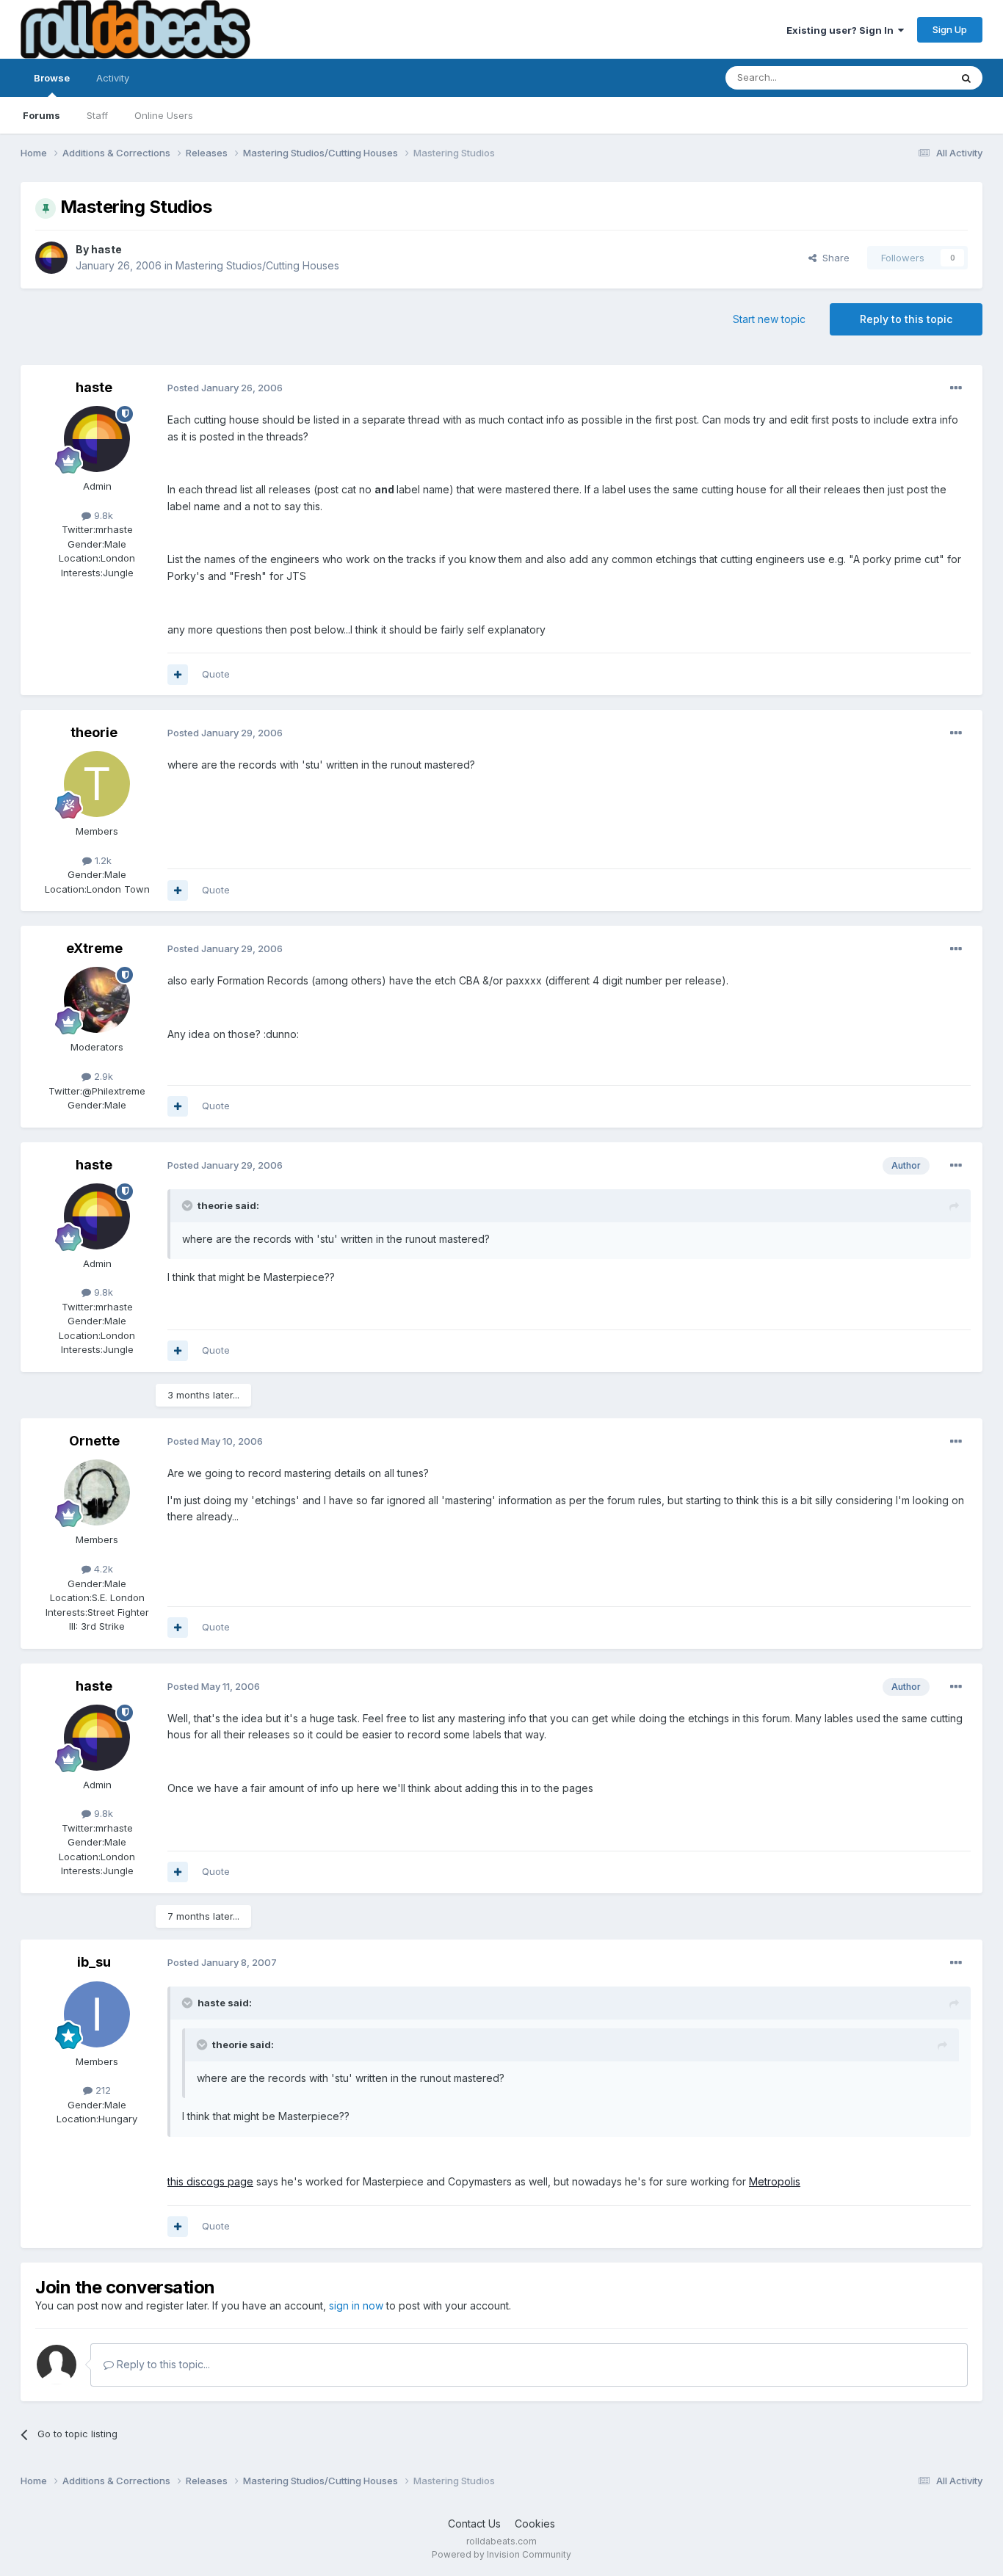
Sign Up (950, 29)
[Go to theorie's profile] (97, 784)
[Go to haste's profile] (51, 258)
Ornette (94, 1441)
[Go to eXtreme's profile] (97, 1000)
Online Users (164, 115)
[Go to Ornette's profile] (97, 1492)
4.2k (102, 1569)
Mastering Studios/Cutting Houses (257, 265)
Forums (41, 115)
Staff (97, 115)
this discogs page (210, 2181)
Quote (216, 674)
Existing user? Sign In (842, 30)
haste (106, 249)
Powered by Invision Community (501, 2554)
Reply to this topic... (162, 2364)
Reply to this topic (906, 319)
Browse (52, 78)
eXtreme (94, 948)
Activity (113, 78)
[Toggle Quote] (189, 1205)
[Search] (966, 78)
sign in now (356, 2305)
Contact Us (474, 2524)
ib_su (94, 1962)
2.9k (102, 1076)
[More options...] (956, 388)
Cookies (535, 2524)
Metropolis (775, 2181)
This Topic (907, 77)
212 (102, 2090)
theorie (94, 732)
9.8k (102, 515)
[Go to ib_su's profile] (97, 2014)
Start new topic (769, 319)
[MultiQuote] (178, 675)
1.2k (102, 860)
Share (833, 258)
